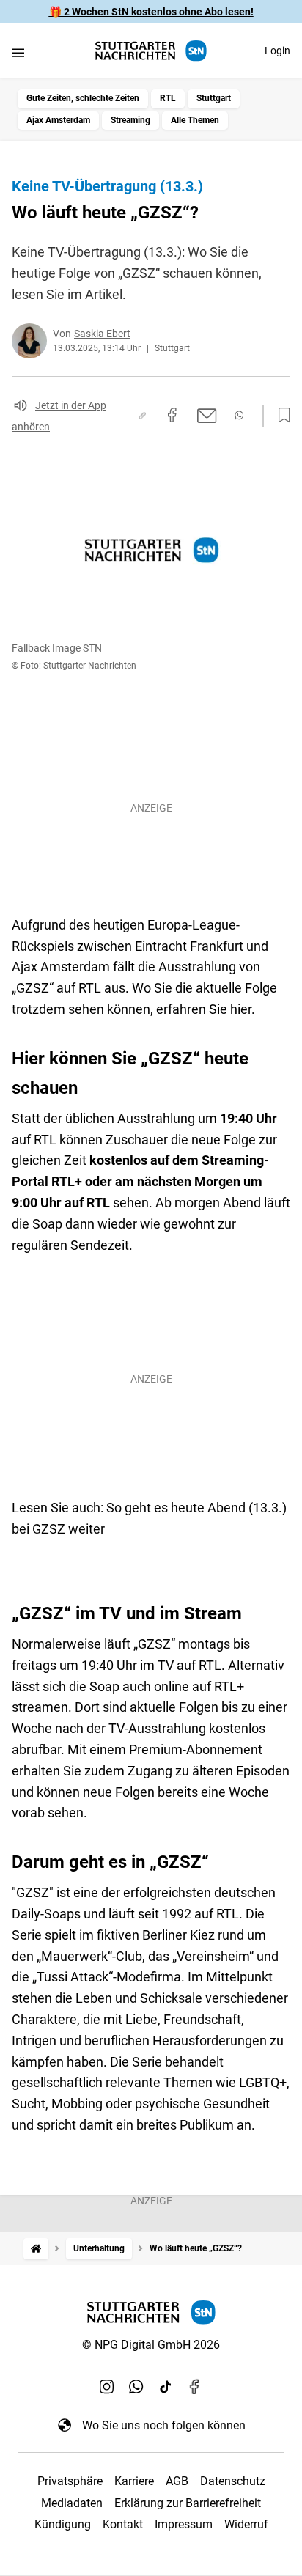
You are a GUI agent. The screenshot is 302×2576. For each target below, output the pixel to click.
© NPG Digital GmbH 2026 (151, 2345)
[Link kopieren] (142, 416)
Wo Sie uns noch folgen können (164, 2425)
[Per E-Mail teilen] (207, 416)
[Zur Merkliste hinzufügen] (280, 416)
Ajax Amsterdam (58, 120)
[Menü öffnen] (18, 52)
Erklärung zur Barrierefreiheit (188, 2503)
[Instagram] (107, 2387)
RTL (168, 98)
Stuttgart (214, 98)
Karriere (134, 2481)
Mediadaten (72, 2503)
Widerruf (246, 2524)
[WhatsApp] (136, 2387)
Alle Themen (195, 120)
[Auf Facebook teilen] (172, 415)
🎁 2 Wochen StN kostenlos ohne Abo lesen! (151, 12)
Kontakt (123, 2524)
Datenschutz (233, 2481)
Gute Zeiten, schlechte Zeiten (83, 98)
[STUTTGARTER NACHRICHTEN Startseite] (151, 51)
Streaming (130, 120)
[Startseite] (36, 2249)
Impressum (184, 2524)
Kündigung (63, 2524)
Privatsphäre (70, 2481)
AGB (177, 2481)
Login (277, 51)
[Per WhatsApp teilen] (239, 415)
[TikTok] (166, 2387)
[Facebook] (195, 2387)
